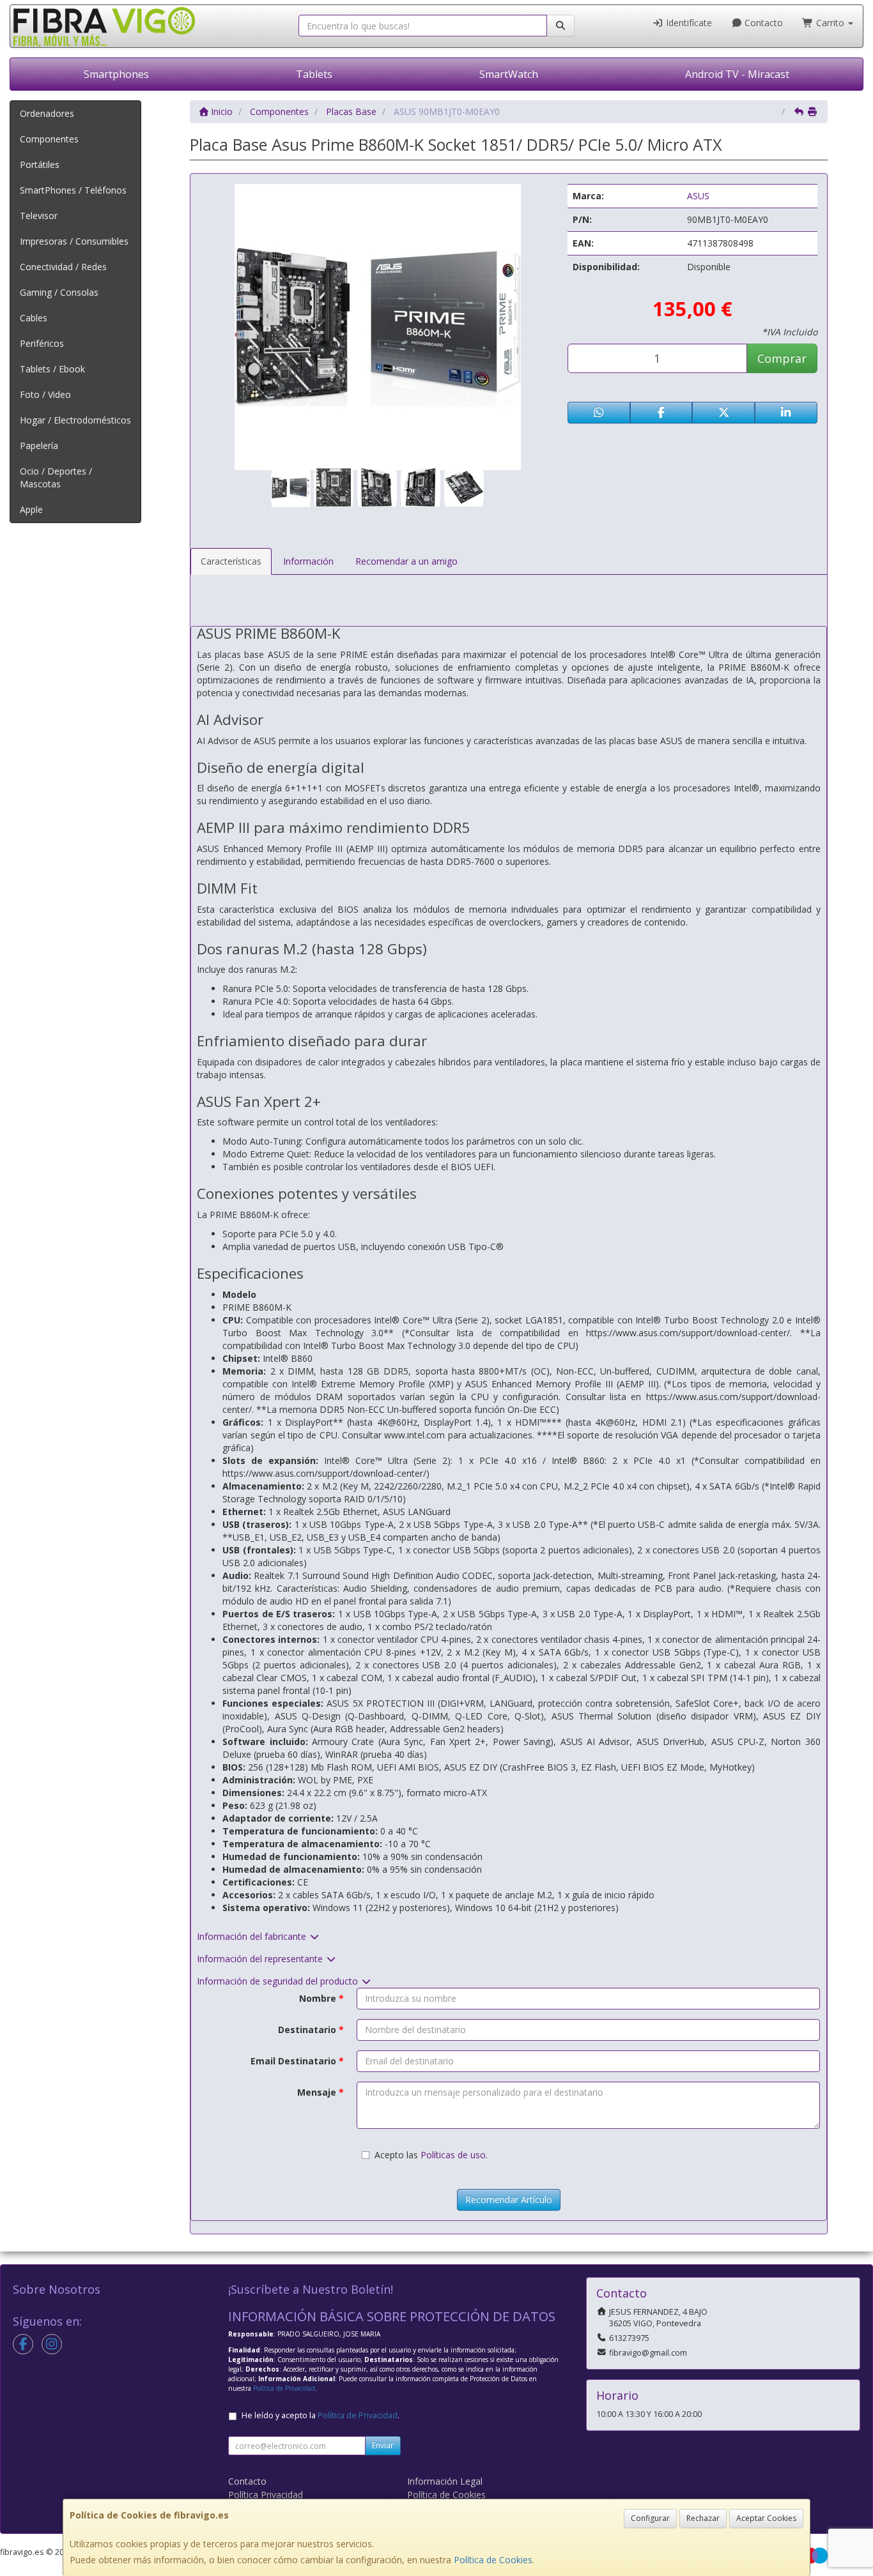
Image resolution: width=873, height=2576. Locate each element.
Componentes (49, 139)
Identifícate (688, 23)
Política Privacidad (266, 2495)
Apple (31, 509)
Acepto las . (431, 2155)
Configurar (650, 2518)
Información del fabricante (253, 1936)
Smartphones (116, 74)
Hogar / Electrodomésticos (75, 420)
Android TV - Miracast (737, 74)
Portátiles (40, 164)
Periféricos (42, 343)
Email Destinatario (297, 2061)
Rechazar (703, 2518)
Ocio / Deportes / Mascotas (56, 477)
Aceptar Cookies (766, 2518)
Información (308, 561)
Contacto (762, 23)
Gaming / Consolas (59, 292)
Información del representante (261, 1959)
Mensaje (321, 2092)
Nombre (321, 1998)
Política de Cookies (493, 2560)
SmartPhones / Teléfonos (73, 190)
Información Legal (445, 2481)
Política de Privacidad (284, 2388)
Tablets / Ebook (52, 369)
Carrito (830, 23)
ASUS (698, 196)
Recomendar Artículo (509, 2199)
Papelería (39, 446)
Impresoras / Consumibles (74, 241)
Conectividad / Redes (63, 267)
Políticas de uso (453, 2155)
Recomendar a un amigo (406, 561)
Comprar (782, 358)
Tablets (314, 74)
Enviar (383, 2445)
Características (231, 561)
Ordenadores (47, 113)
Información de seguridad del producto (279, 1981)
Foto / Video (45, 394)
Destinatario (311, 2030)
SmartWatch (509, 74)
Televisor (39, 216)
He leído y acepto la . (321, 2415)
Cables (34, 318)
